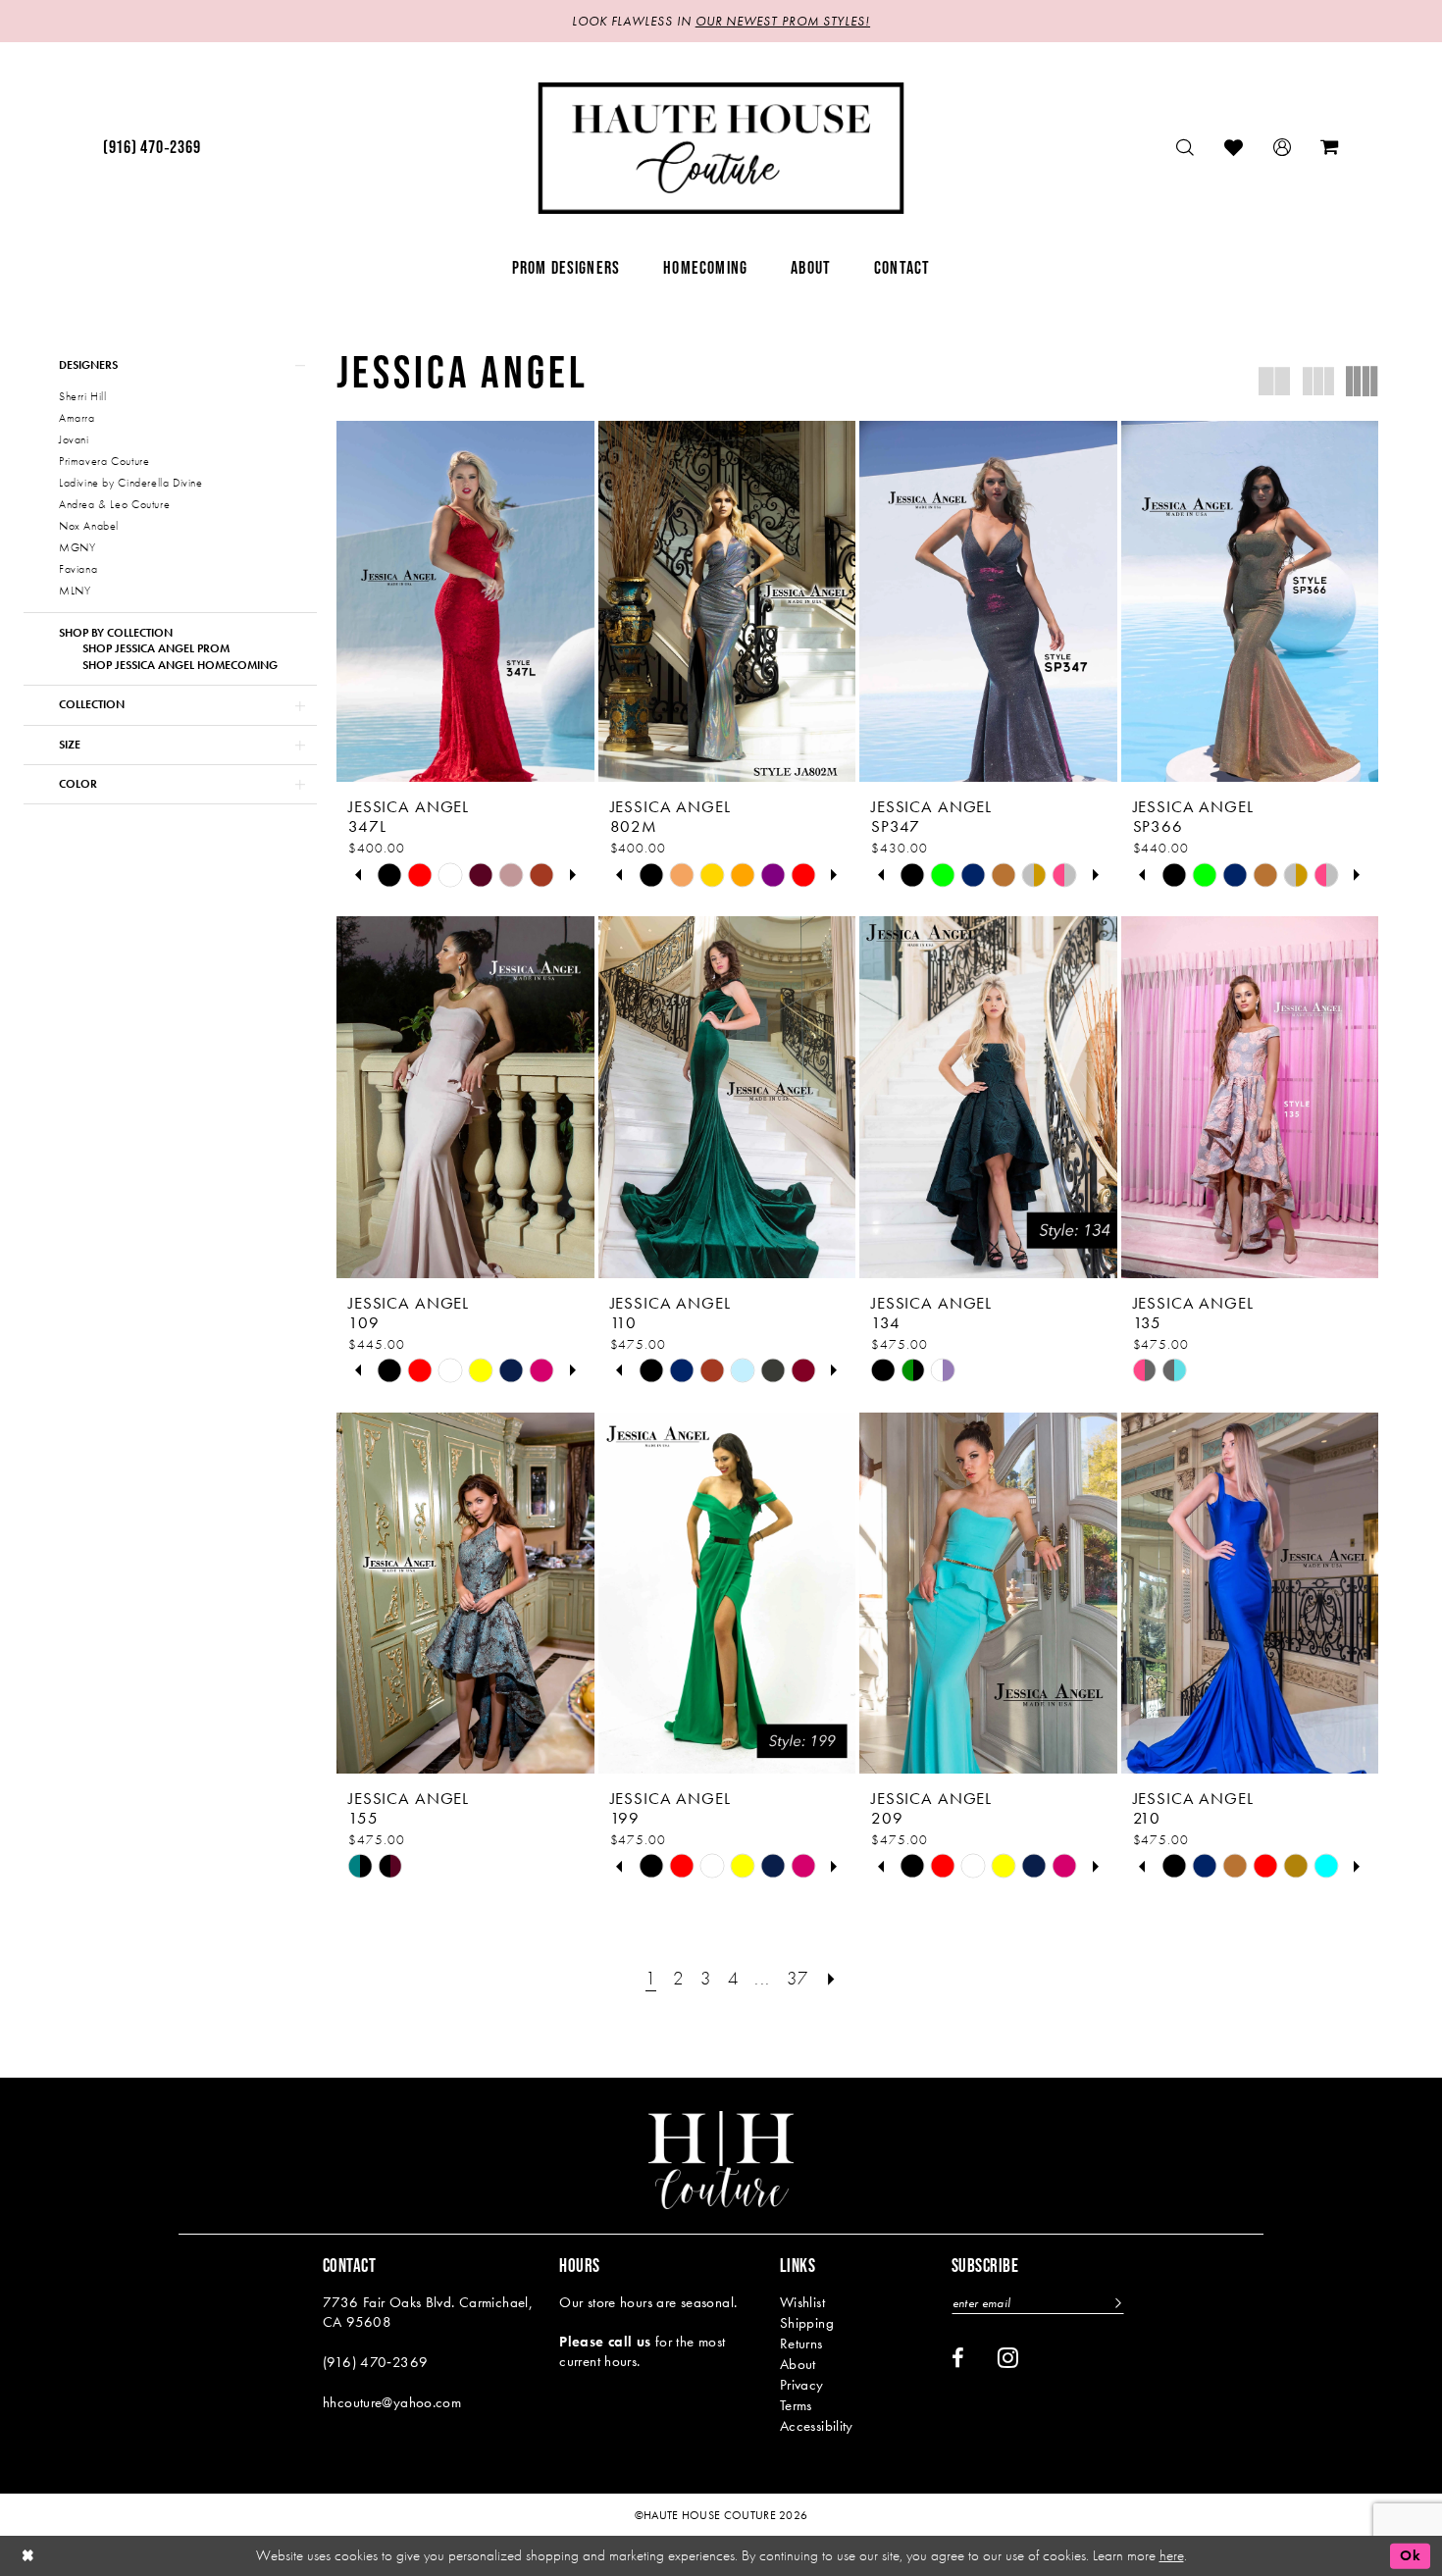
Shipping (807, 2323)
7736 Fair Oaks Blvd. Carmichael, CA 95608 (428, 2312)
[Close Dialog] (28, 2556)
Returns (801, 2344)
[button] (1283, 148)
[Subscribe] (1116, 2303)
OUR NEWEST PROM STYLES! (783, 21)
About (798, 2364)
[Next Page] (832, 1978)
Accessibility (817, 2426)
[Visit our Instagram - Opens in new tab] (1008, 2357)
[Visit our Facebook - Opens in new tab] (958, 2358)
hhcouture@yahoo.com (392, 2402)
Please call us (605, 2342)
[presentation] (465, 601)
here (1172, 2555)
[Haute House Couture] (721, 148)
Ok (1410, 2555)
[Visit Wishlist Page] (1234, 148)
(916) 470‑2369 (375, 2362)
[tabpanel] (390, 875)
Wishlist (802, 2302)
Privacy (802, 2385)
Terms (796, 2405)
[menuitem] (152, 148)
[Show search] (1185, 148)
